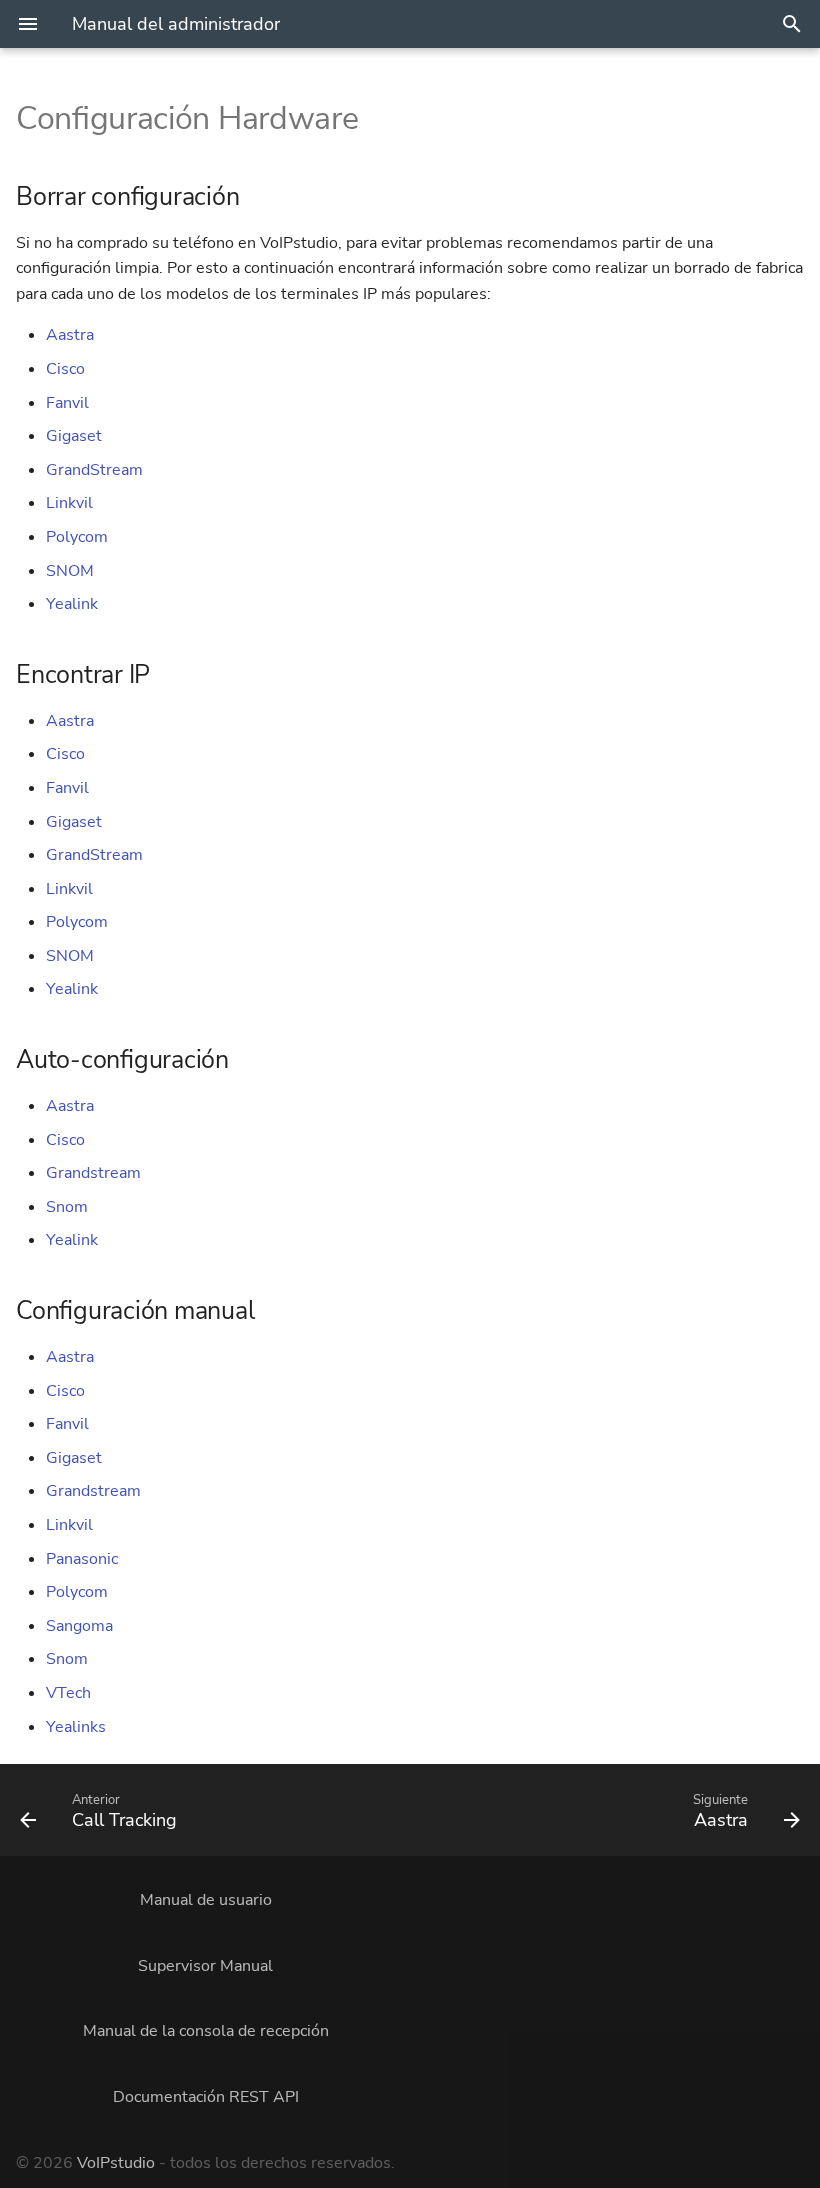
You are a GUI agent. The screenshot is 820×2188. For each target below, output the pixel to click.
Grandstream (93, 1173)
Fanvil (67, 403)
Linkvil (69, 503)
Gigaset (74, 436)
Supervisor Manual (205, 1966)
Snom (67, 1207)
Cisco (65, 369)
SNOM (70, 571)
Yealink (72, 604)
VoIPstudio (116, 2163)
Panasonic (82, 1559)
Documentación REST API (206, 2097)
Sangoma (79, 1626)
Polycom (77, 537)
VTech (68, 1693)
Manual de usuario (206, 1900)
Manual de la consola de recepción (206, 2031)
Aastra (70, 335)
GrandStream (94, 470)
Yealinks (76, 1727)
